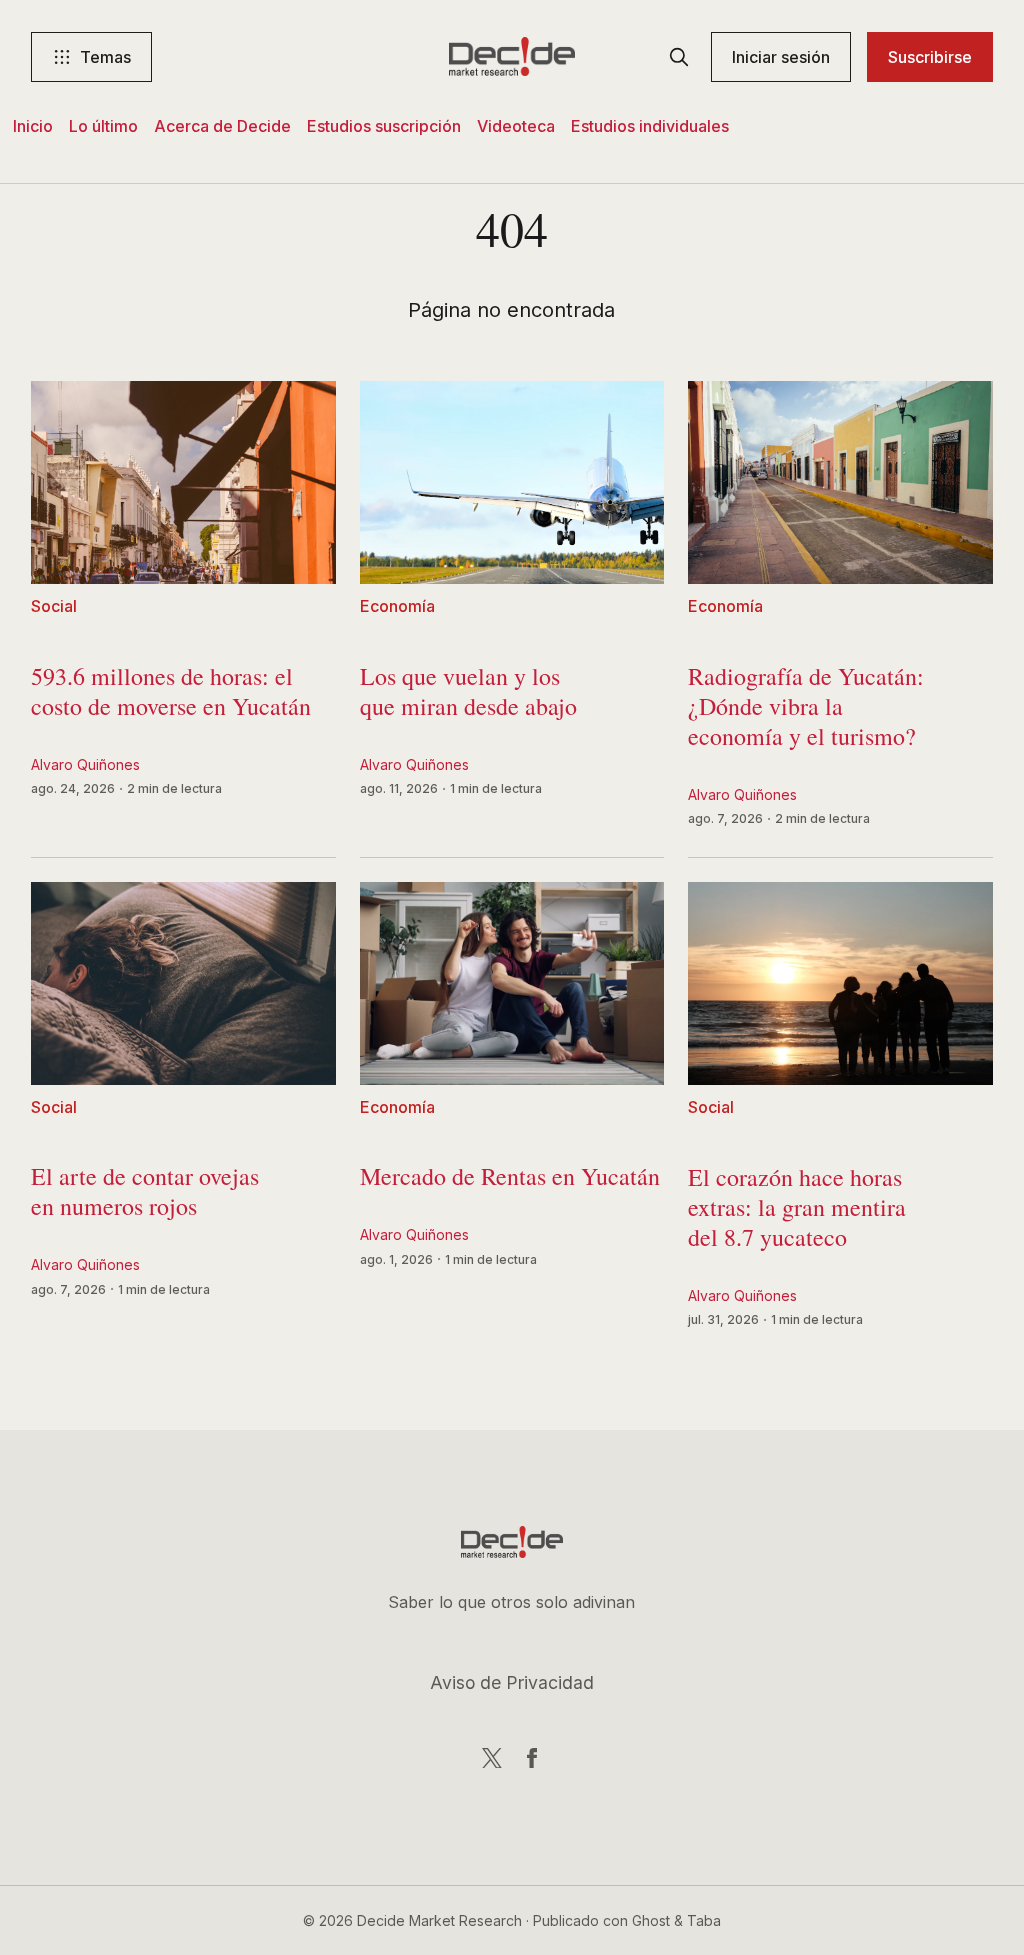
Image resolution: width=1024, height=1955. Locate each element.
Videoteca (516, 126)
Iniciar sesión (781, 57)
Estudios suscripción (384, 126)
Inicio (33, 126)
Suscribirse (930, 57)
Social (54, 606)
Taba (704, 1920)
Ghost (651, 1920)
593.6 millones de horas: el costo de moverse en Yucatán (171, 695)
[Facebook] (532, 1758)
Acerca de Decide (222, 126)
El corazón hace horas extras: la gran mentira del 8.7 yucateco (797, 1211)
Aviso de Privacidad (512, 1682)
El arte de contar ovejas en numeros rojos (145, 1196)
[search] (679, 57)
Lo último (103, 126)
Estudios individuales (650, 126)
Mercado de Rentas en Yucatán (510, 1181)
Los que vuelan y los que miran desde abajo (468, 695)
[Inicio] (512, 57)
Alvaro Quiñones (85, 764)
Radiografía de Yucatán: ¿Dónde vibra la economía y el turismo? (806, 710)
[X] (492, 1758)
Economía (397, 606)
